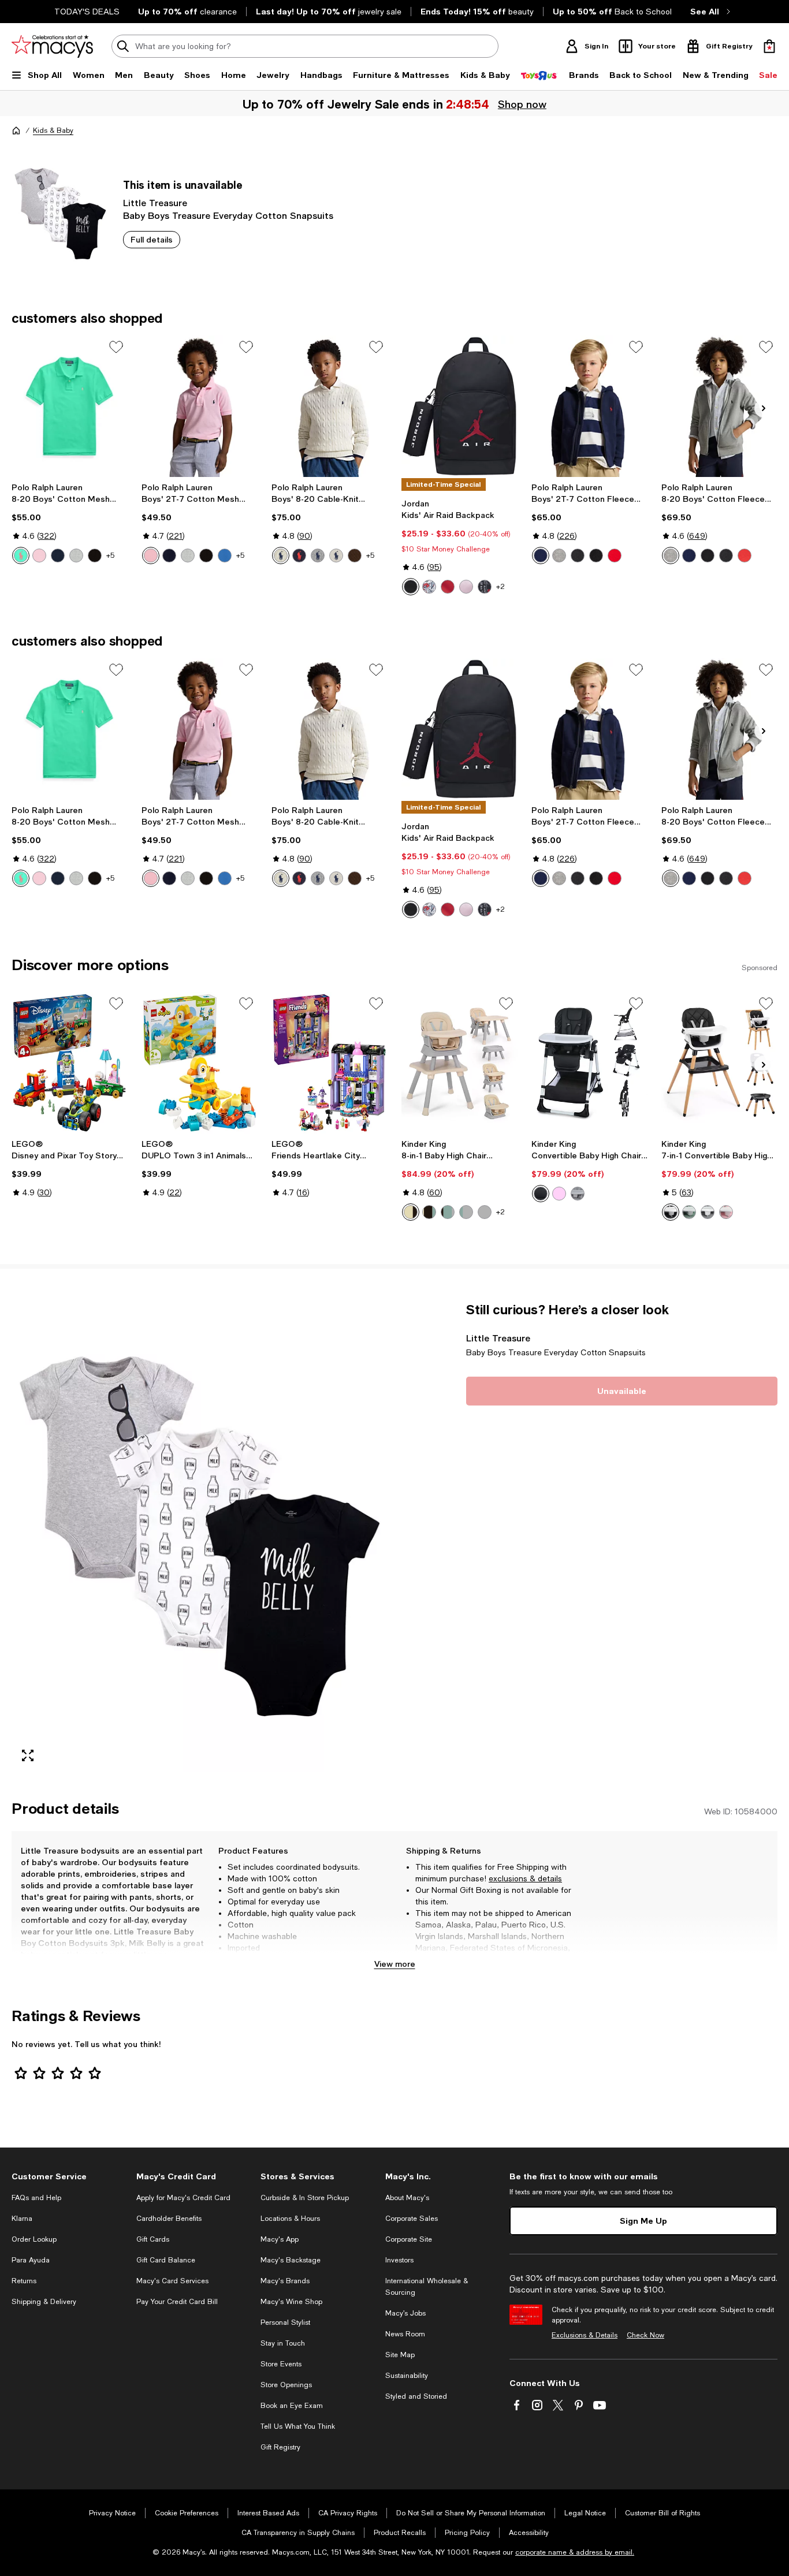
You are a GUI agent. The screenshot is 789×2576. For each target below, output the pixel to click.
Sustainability (407, 2376)
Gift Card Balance (166, 2260)
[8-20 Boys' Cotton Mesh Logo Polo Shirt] (70, 406)
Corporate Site (409, 2239)
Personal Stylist (285, 2322)
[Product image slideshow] (200, 1537)
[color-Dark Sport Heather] (559, 556)
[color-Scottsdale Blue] (225, 556)
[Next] (764, 408)
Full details (152, 239)
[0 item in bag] (769, 46)
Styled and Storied (416, 2396)
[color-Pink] (466, 587)
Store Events (281, 2364)
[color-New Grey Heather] (76, 556)
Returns (24, 2281)
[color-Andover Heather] (318, 556)
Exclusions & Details (585, 2335)
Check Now (645, 2335)
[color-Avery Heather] (578, 556)
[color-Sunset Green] (21, 556)
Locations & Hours (290, 2219)
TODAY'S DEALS (87, 12)
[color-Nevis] (336, 556)
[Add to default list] (116, 347)
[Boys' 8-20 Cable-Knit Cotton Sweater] (330, 406)
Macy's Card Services (172, 2281)
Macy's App (280, 2239)
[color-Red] (448, 587)
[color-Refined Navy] (58, 556)
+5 (110, 556)
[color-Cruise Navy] (541, 556)
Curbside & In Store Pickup (305, 2198)
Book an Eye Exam (292, 2406)
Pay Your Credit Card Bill (177, 2302)
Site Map (400, 2355)
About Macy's (407, 2198)
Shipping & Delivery (44, 2302)
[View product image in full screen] (28, 1755)
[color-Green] (689, 1212)
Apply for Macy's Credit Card (183, 2198)
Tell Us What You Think (298, 2426)
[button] (200, 1537)
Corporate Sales (412, 2219)
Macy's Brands (285, 2281)
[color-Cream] (281, 556)
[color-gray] (578, 1194)
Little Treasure (155, 202)
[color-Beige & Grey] (411, 1212)
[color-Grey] (708, 1212)
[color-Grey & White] (485, 1212)
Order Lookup (34, 2239)
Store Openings (286, 2385)
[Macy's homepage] (16, 131)
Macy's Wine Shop (291, 2302)
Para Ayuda (31, 2260)
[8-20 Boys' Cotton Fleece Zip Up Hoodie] (719, 406)
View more (395, 1964)
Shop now (522, 104)
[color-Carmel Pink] (39, 556)
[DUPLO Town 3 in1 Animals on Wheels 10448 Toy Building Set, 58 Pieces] (200, 1063)
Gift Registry (280, 2447)
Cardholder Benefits (169, 2219)
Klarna (22, 2219)
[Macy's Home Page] (52, 46)
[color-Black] (411, 587)
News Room (405, 2334)
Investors (399, 2260)
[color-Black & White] (429, 1212)
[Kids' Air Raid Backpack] (459, 406)
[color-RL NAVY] (299, 556)
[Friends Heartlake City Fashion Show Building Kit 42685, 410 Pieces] (330, 1063)
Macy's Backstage (291, 2260)
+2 (500, 587)
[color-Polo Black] (95, 556)
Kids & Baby (53, 131)
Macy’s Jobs (405, 2313)
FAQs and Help (36, 2198)
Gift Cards (153, 2239)
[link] (70, 523)
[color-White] (429, 587)
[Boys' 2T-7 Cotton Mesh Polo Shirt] (200, 406)
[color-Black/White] (485, 587)
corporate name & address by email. (575, 2552)
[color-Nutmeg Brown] (355, 556)
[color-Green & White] (448, 1212)
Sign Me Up (643, 2221)
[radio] (21, 556)
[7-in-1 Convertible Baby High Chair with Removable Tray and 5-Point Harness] (719, 1063)
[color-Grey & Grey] (466, 1212)
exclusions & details (525, 1878)
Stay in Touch (283, 2343)
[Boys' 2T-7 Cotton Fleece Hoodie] (589, 406)
